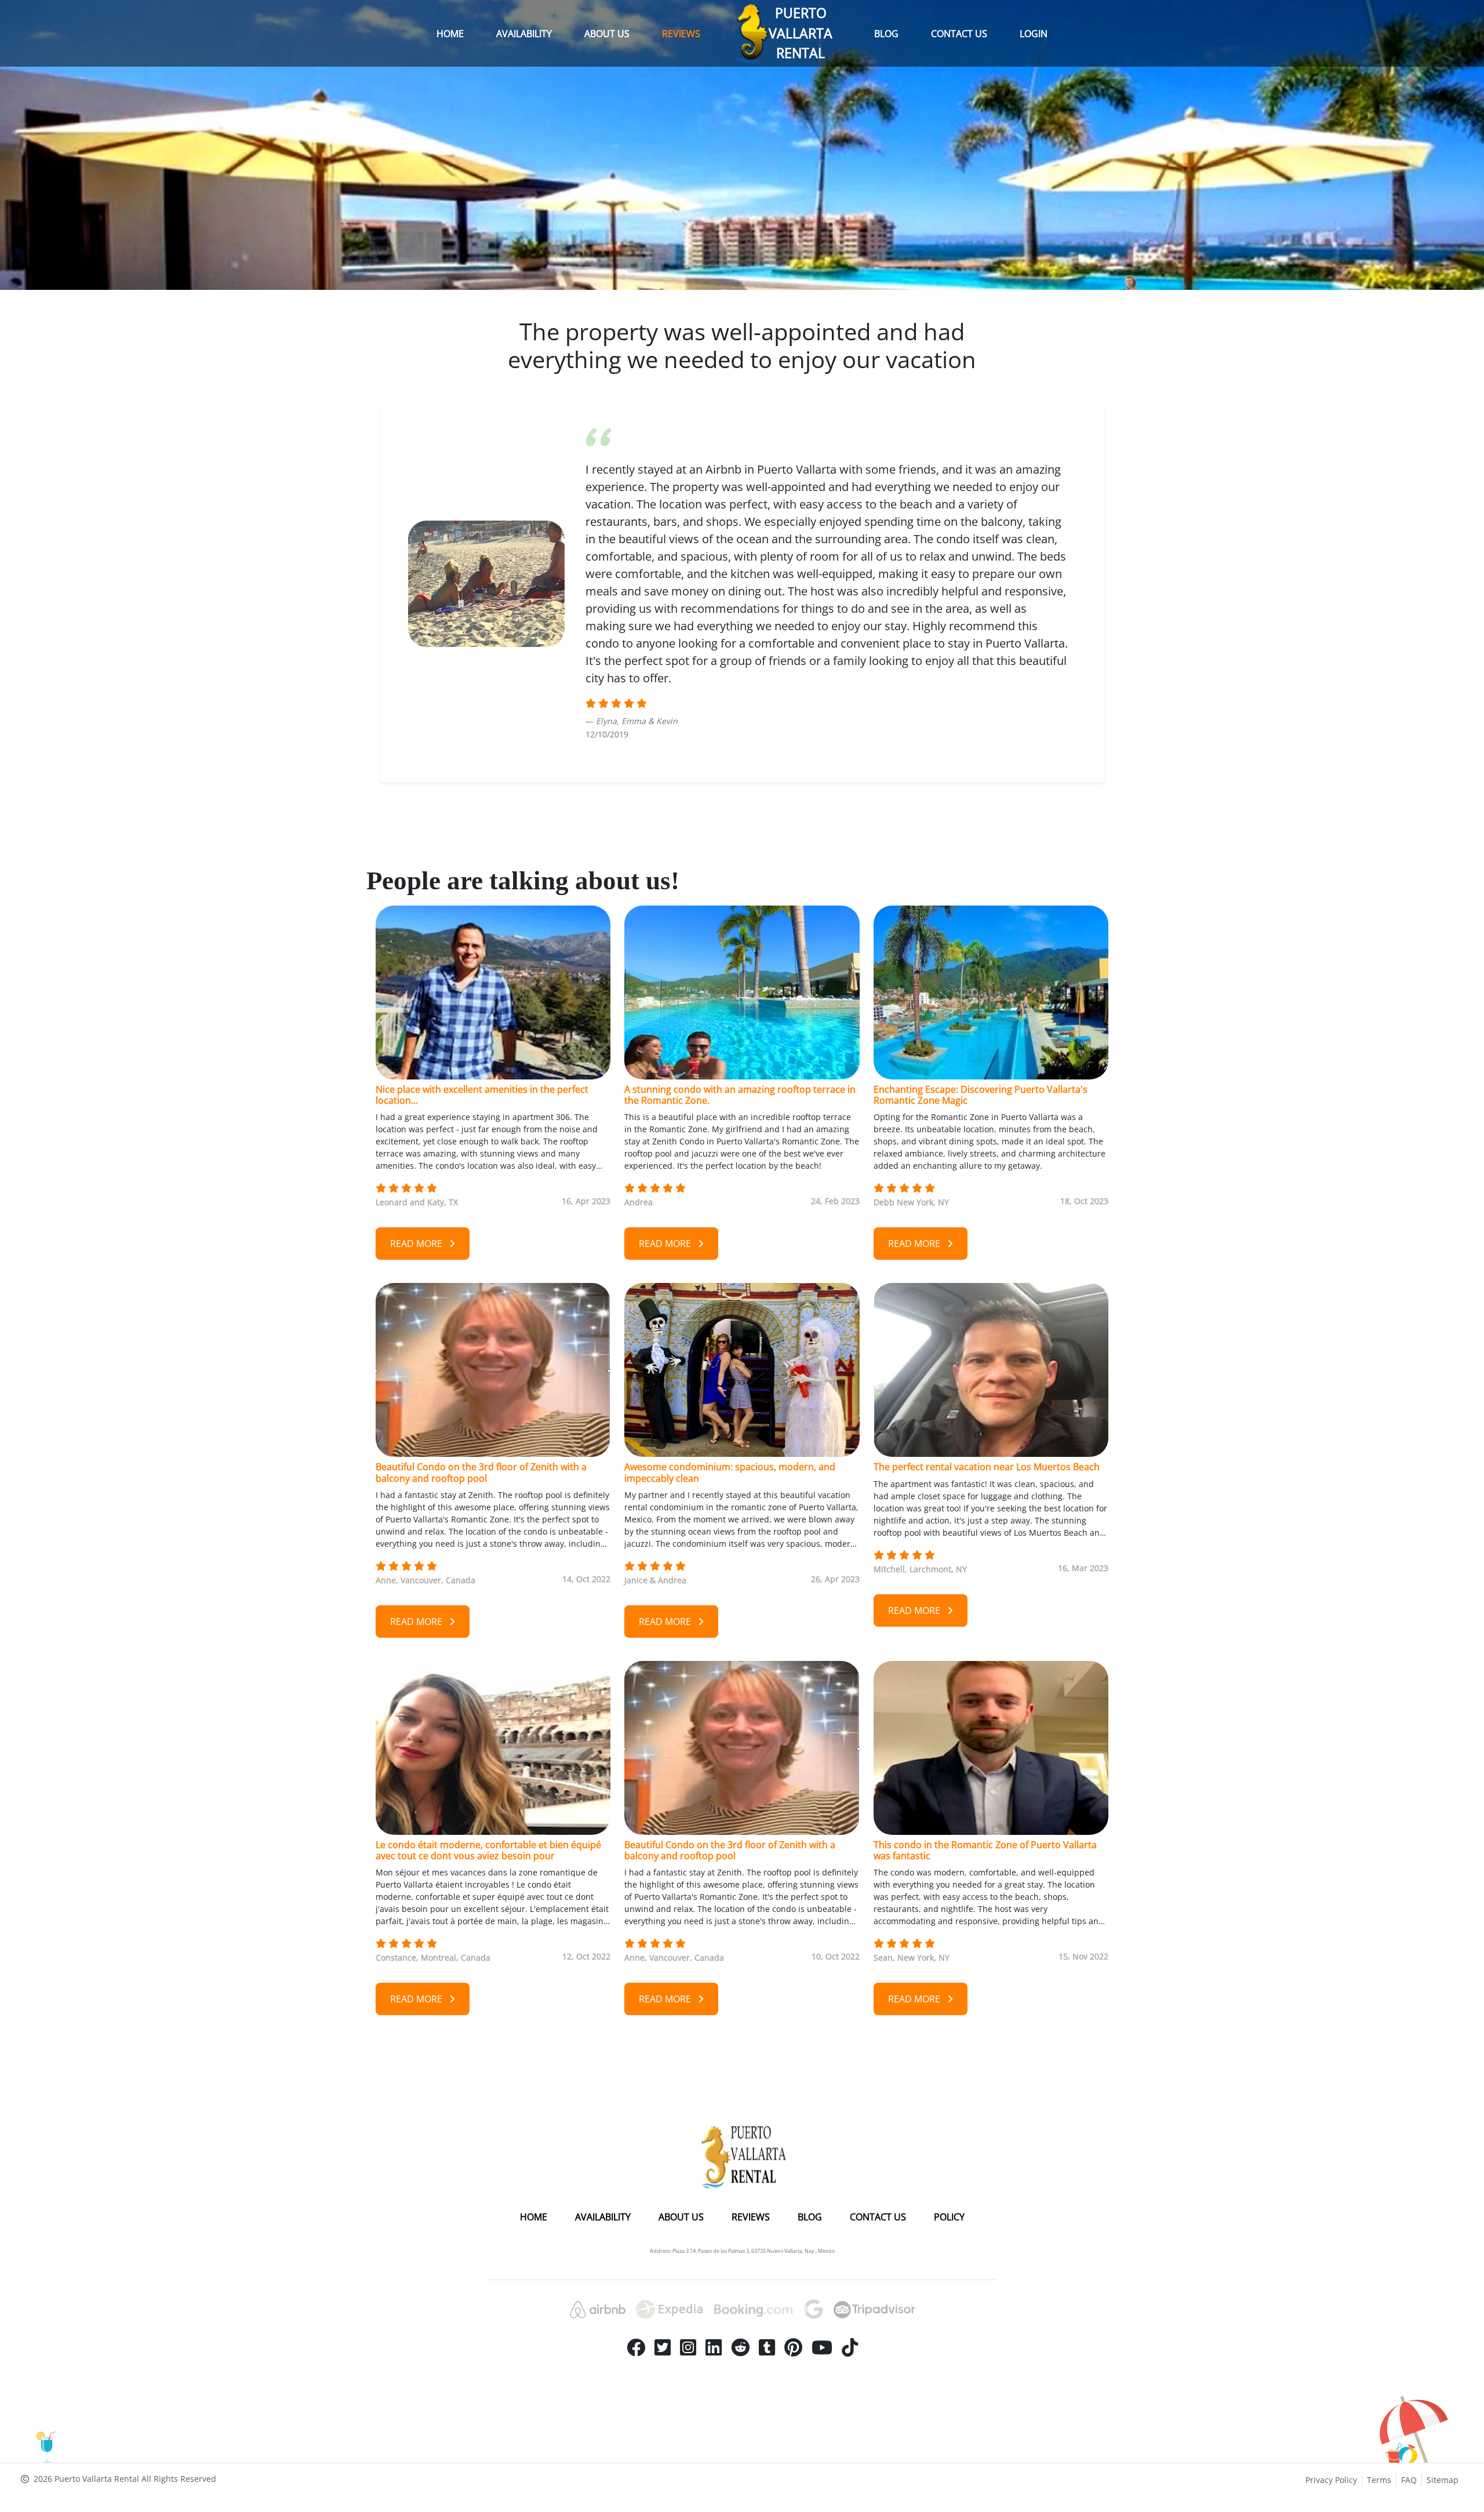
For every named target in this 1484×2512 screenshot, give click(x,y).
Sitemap (1443, 2480)
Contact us (959, 34)
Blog (886, 34)
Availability (524, 34)
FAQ (1409, 2480)
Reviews (681, 34)
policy (949, 2217)
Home (450, 34)
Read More (417, 1244)
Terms (1379, 2480)
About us (607, 34)
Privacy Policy (1331, 2480)
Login (1034, 34)
